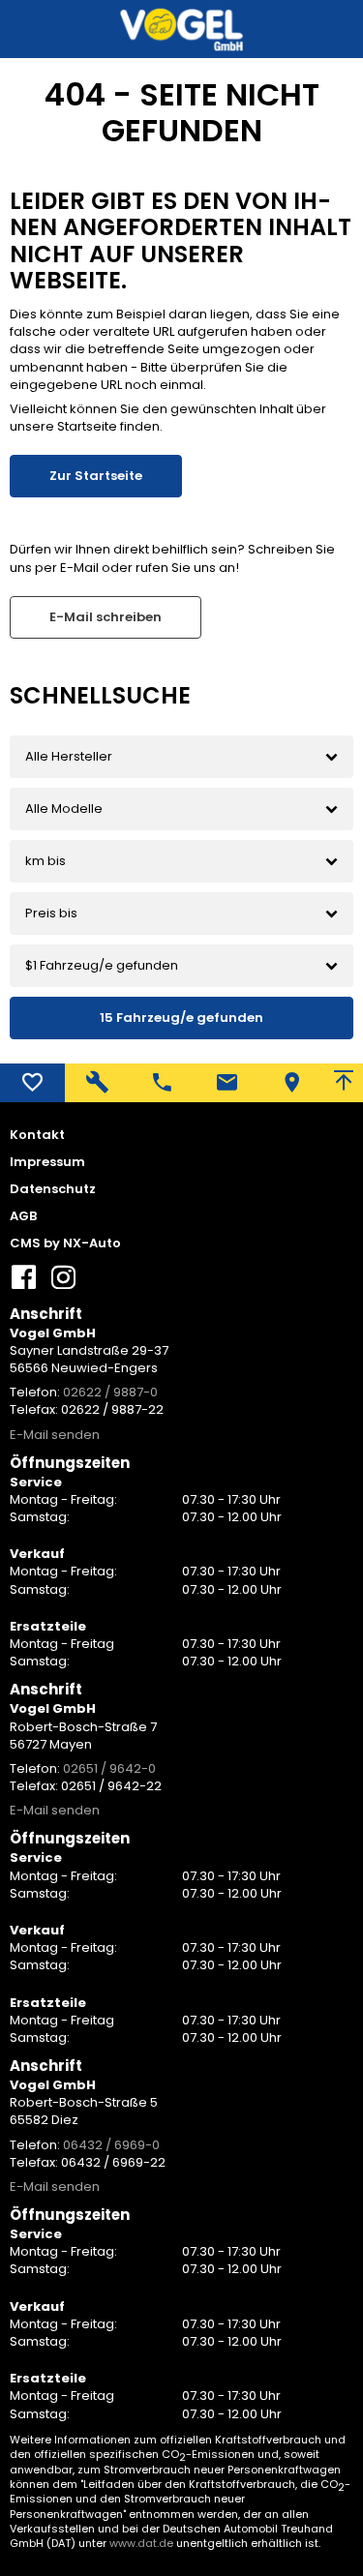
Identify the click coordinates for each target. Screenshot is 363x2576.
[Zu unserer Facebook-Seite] (24, 1285)
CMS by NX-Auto (65, 1243)
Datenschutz (53, 1189)
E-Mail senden (55, 1435)
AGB (23, 1216)
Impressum (47, 1162)
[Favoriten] (32, 1083)
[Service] (97, 1083)
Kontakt (37, 1135)
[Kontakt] (227, 1083)
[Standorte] (292, 1083)
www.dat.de (141, 2543)
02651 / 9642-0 (109, 1768)
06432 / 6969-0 (111, 2145)
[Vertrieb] (162, 1083)
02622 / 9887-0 (110, 1392)
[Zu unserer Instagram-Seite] (63, 1285)
